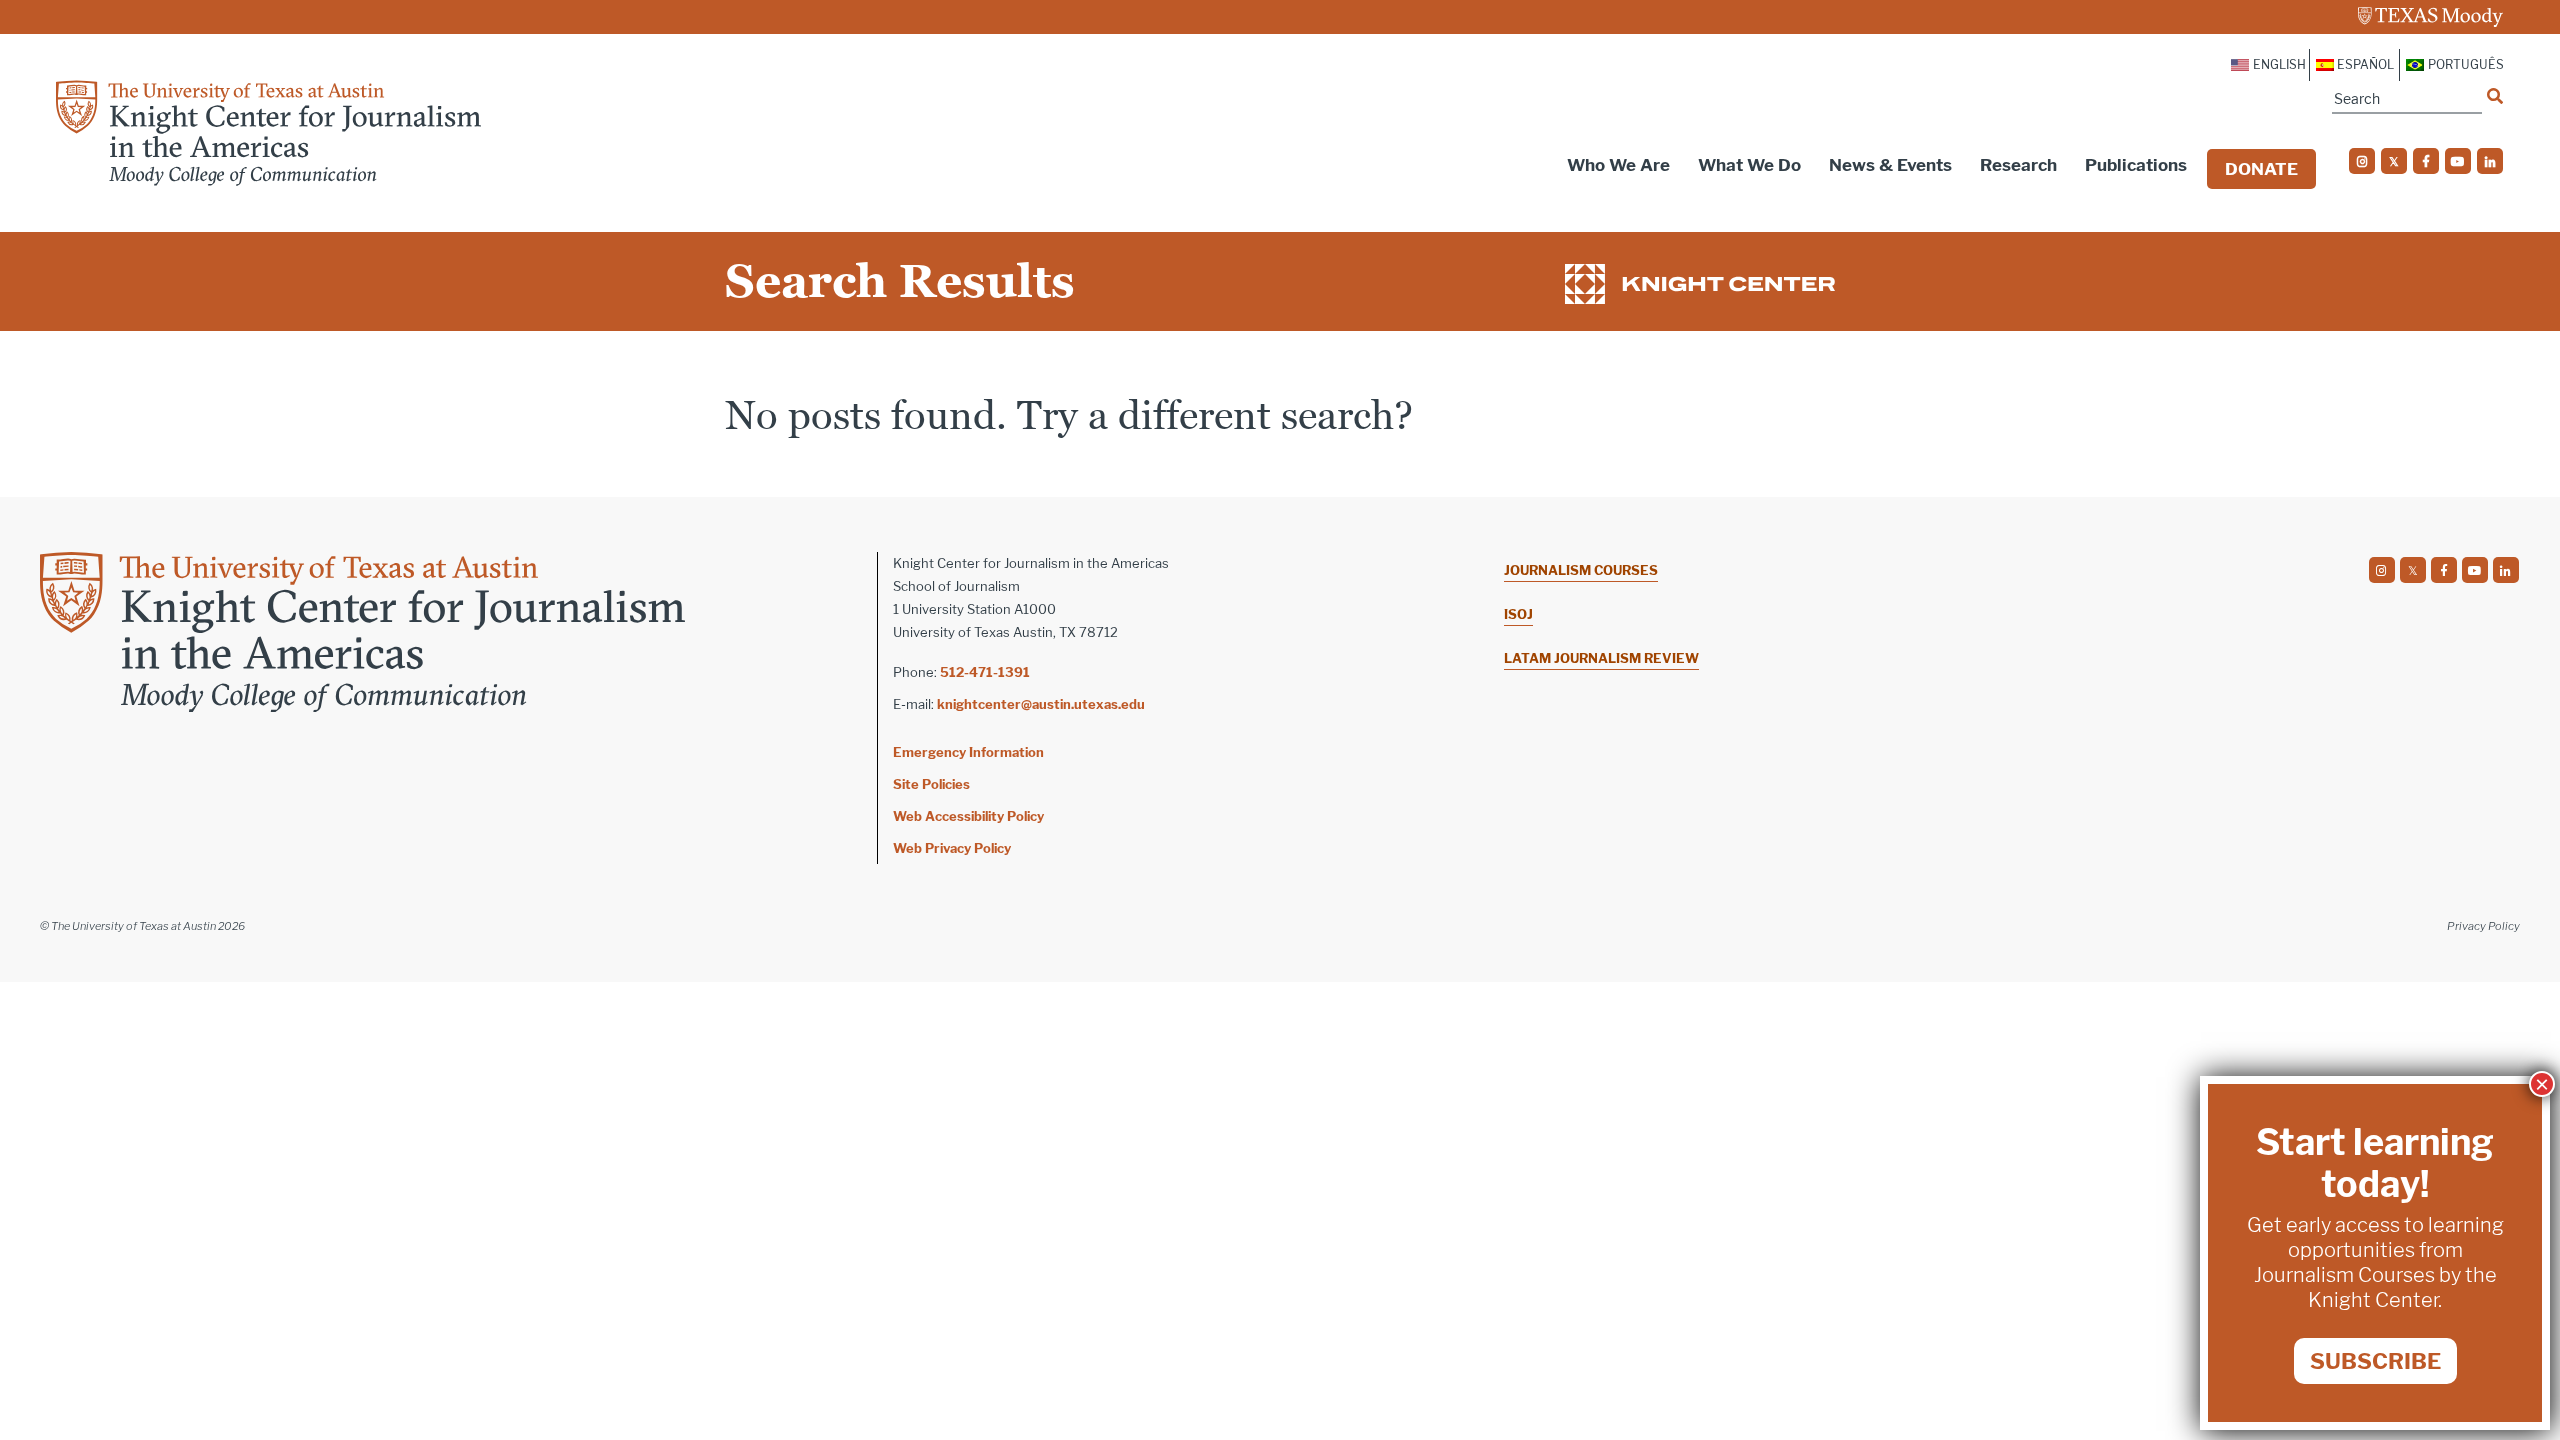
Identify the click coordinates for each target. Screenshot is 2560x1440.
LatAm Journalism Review (1601, 658)
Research (2018, 165)
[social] (2362, 161)
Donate (2261, 169)
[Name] (2495, 96)
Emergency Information (968, 752)
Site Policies (931, 784)
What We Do (1749, 165)
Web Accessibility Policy (968, 816)
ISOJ (1518, 614)
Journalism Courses (1581, 570)
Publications (2136, 165)
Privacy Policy (2483, 926)
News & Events (1890, 165)
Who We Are (1618, 165)
